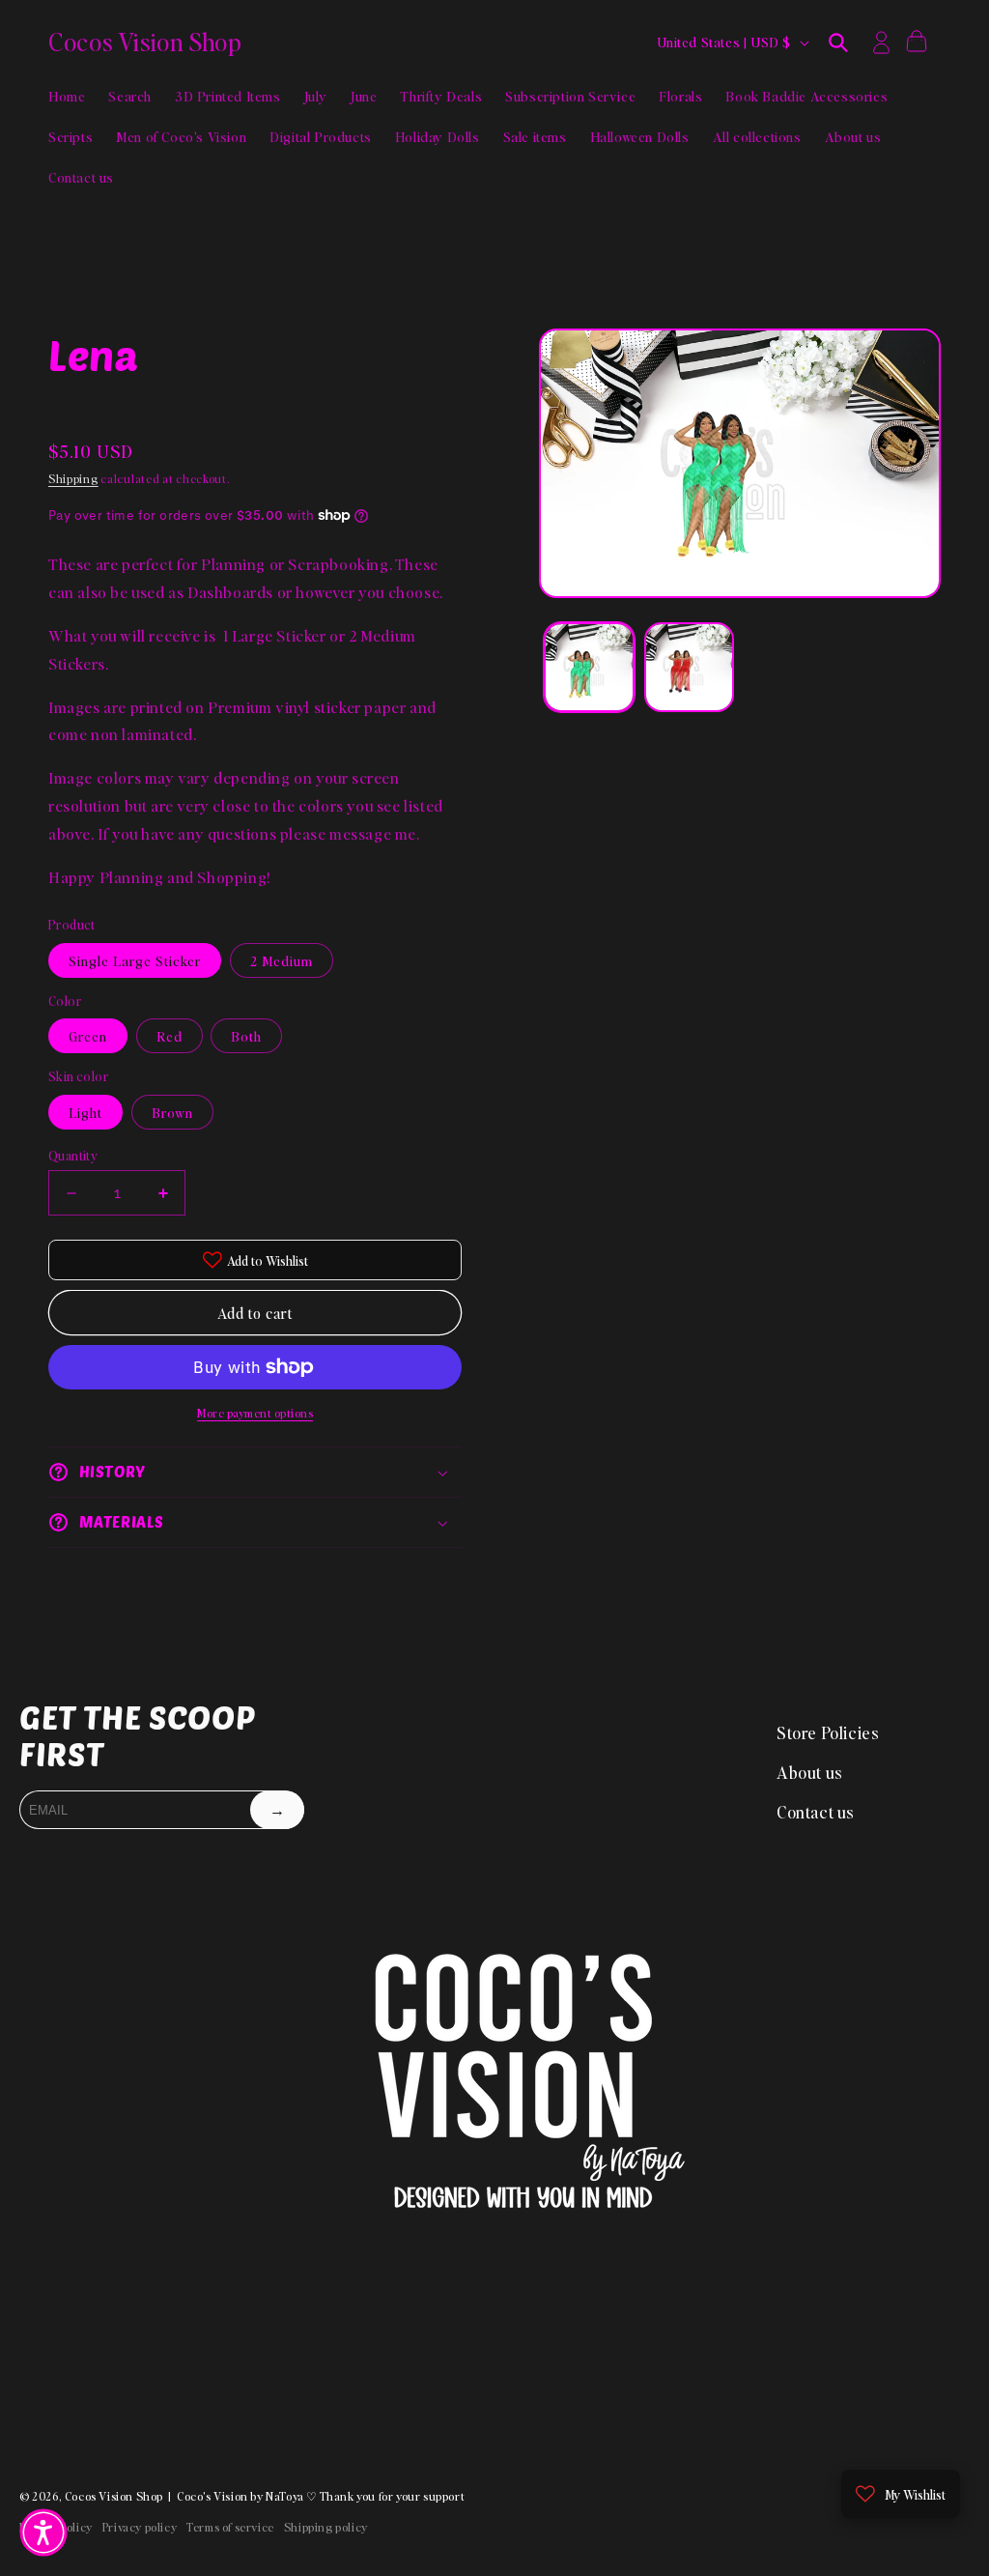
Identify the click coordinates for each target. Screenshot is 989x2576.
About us (810, 1772)
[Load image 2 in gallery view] (689, 667)
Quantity (73, 1155)
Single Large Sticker (135, 960)
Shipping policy (326, 2527)
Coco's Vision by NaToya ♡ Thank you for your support (321, 2496)
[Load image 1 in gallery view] (589, 667)
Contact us (816, 1812)
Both (246, 1036)
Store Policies (828, 1732)
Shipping (73, 479)
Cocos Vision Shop (114, 2496)
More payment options (255, 1413)
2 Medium (282, 960)
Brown (172, 1112)
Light (85, 1112)
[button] (838, 43)
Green (88, 1036)
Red (170, 1036)
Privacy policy (140, 2527)
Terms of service (230, 2527)
